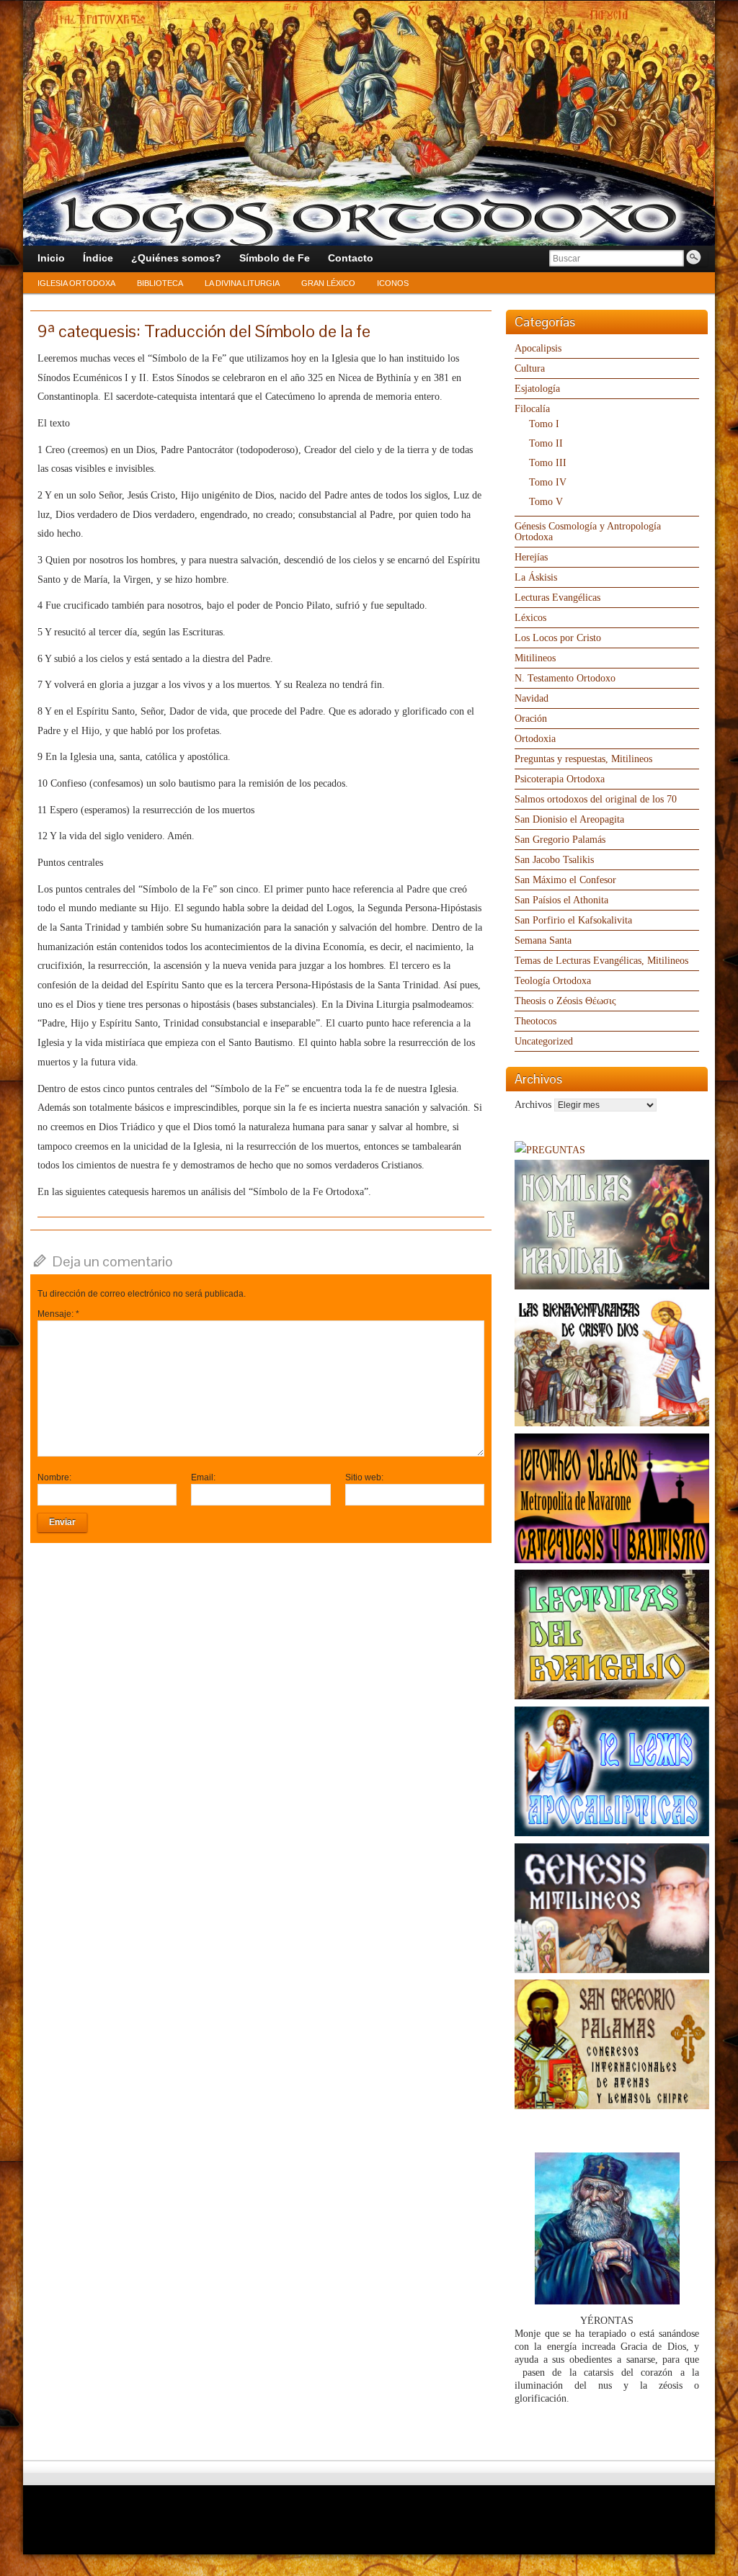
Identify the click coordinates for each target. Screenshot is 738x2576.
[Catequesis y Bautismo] (612, 1560)
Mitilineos (535, 658)
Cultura (530, 368)
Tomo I (544, 424)
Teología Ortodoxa (553, 981)
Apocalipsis (538, 348)
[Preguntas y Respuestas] (550, 1150)
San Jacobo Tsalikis (554, 860)
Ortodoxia (535, 739)
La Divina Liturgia (242, 283)
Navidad (532, 698)
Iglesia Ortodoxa (76, 283)
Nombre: (54, 1477)
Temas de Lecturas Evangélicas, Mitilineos (601, 961)
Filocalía (532, 409)
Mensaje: (58, 1314)
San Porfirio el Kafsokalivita (573, 920)
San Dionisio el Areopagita (569, 819)
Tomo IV (548, 482)
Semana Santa (543, 940)
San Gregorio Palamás (560, 840)
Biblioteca (160, 283)
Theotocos (535, 1021)
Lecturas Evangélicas (557, 598)
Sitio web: (364, 1477)
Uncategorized (544, 1041)
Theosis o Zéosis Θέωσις (565, 1001)
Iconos (393, 283)
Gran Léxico (328, 283)
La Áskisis (536, 577)
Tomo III (548, 463)
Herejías (531, 557)
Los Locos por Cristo (558, 638)
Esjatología (537, 389)
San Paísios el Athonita (561, 900)
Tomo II (546, 443)
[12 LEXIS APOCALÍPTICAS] (612, 1833)
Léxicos (530, 618)
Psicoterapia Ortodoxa (560, 779)
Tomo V (546, 502)
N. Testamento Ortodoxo (565, 678)
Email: (203, 1477)
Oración (531, 719)
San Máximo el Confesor (565, 880)
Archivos (533, 1105)
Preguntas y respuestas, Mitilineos (583, 759)
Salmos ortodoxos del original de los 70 (596, 799)
